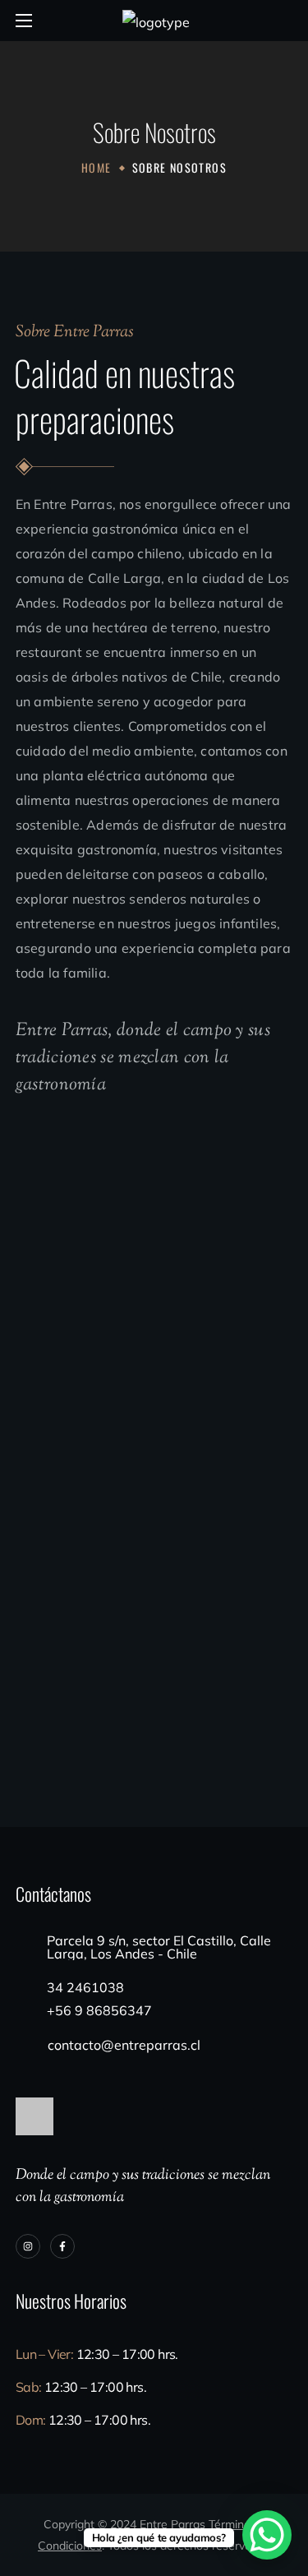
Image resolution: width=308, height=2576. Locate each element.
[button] (286, 21)
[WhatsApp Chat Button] (267, 2535)
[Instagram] (28, 2246)
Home (97, 167)
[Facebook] (62, 2246)
